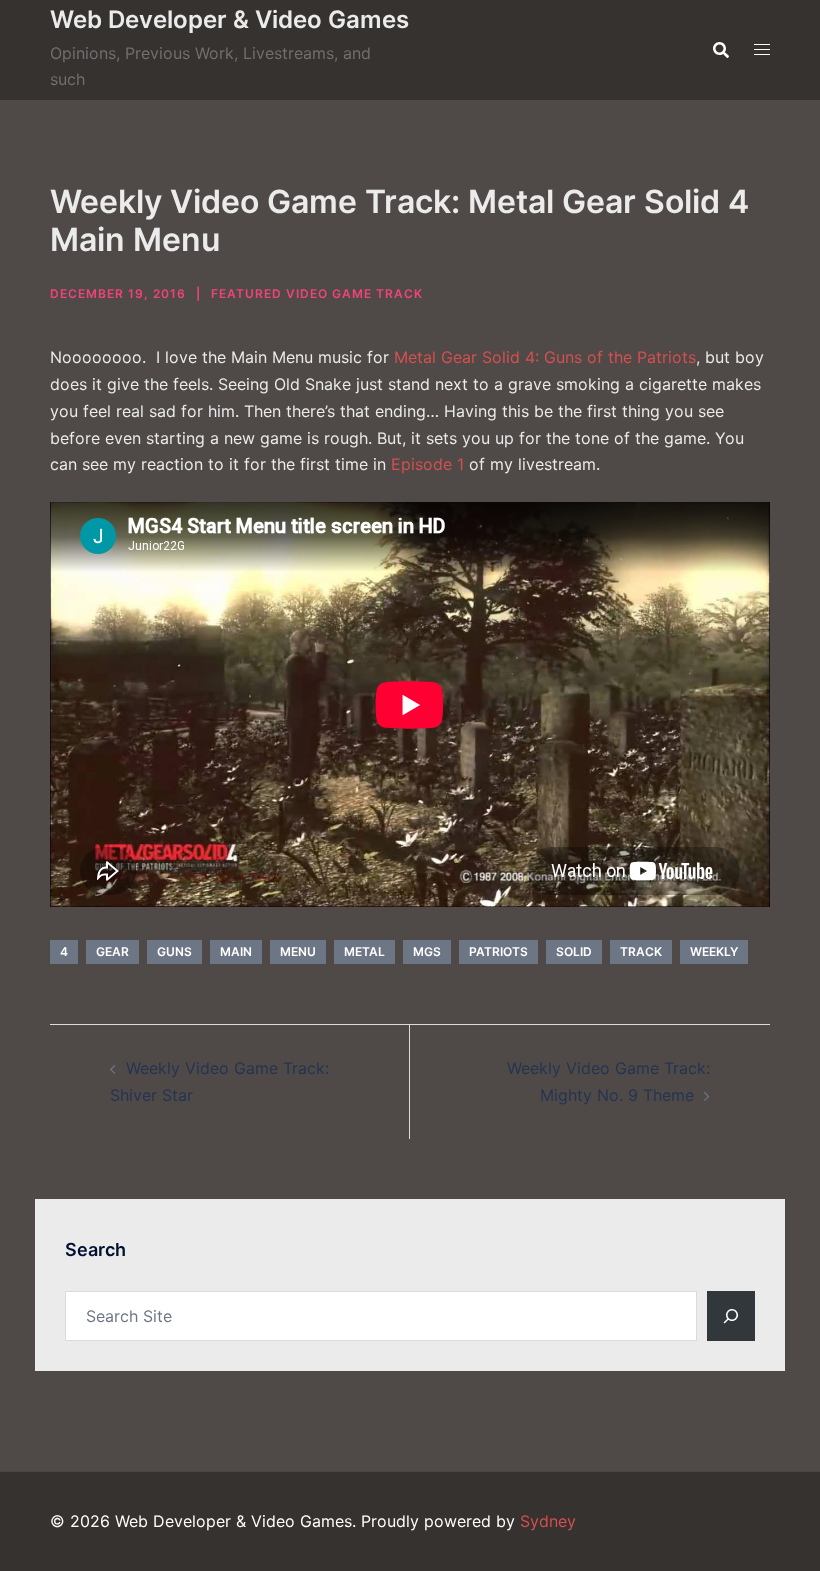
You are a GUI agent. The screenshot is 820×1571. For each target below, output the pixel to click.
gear (112, 951)
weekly (714, 951)
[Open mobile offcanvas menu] (762, 49)
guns (174, 951)
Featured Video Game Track (317, 293)
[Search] (731, 1316)
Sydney (548, 1521)
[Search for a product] (721, 50)
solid (574, 951)
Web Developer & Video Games (229, 19)
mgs (427, 951)
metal (364, 951)
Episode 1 (427, 464)
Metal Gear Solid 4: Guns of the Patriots (545, 357)
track (641, 951)
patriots (498, 951)
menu (298, 951)
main (236, 951)
